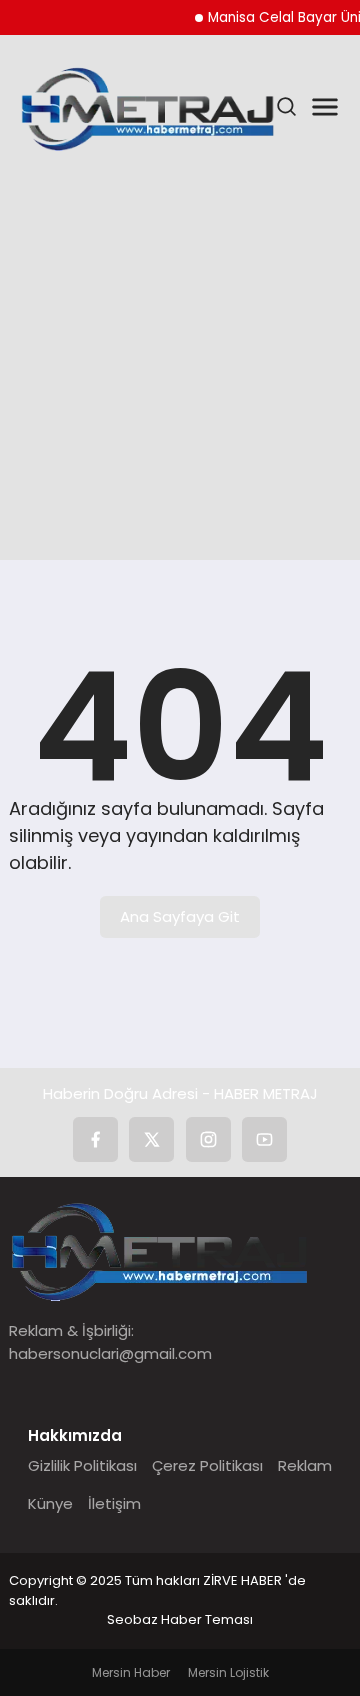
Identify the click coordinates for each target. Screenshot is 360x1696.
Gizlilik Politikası (82, 1465)
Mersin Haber (131, 1672)
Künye (50, 1503)
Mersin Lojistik (228, 1672)
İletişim (114, 1503)
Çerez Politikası (207, 1465)
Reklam (305, 1465)
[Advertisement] (180, 360)
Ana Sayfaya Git (180, 916)
